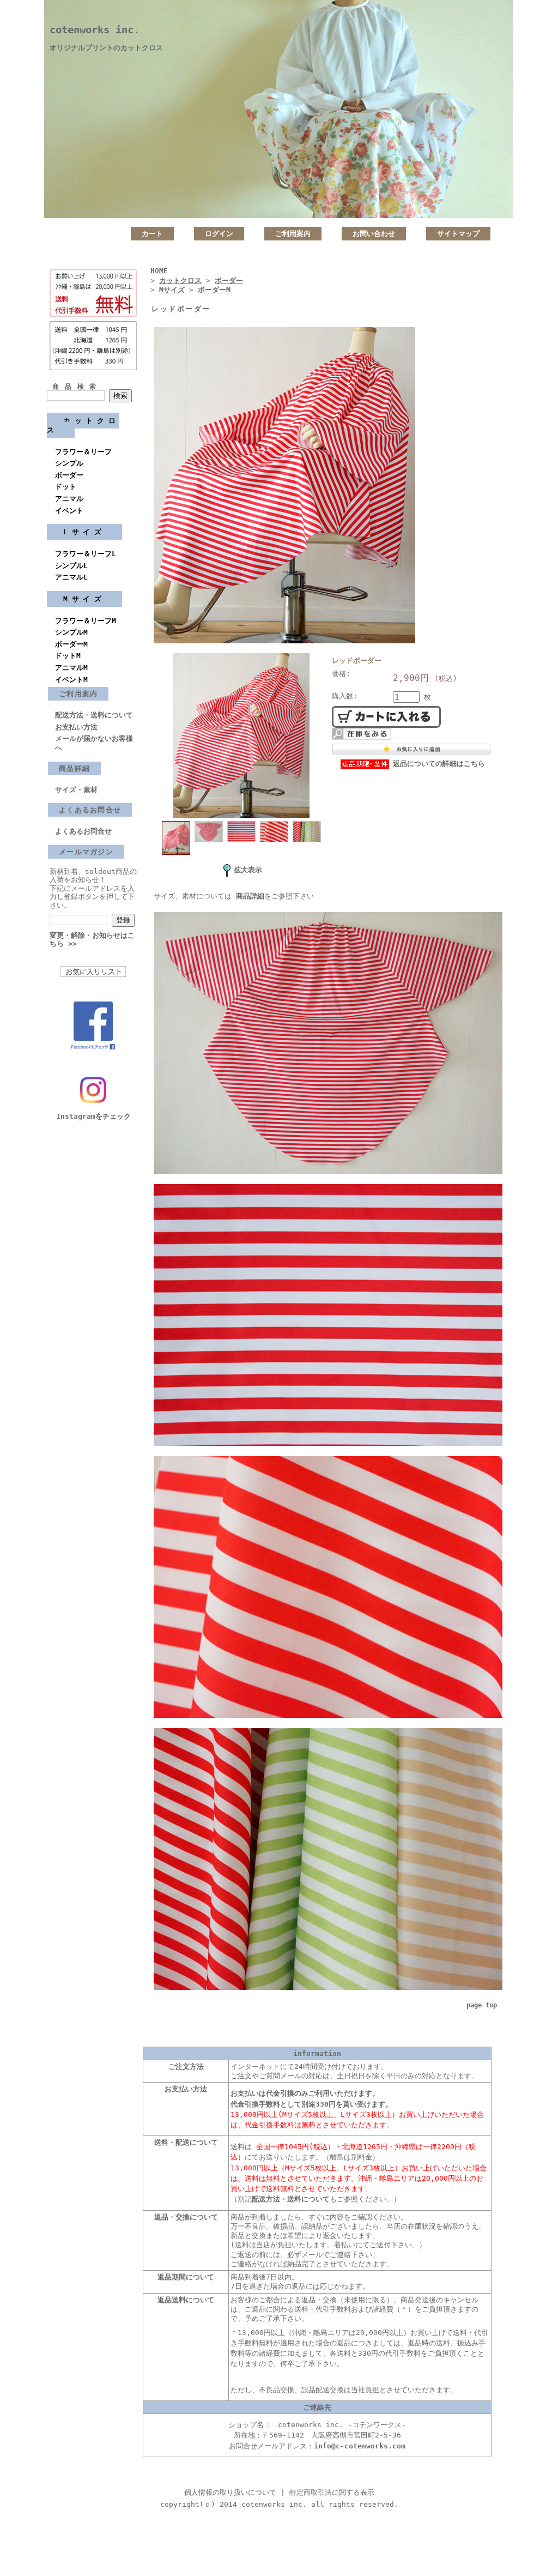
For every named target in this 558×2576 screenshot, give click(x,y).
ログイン (219, 234)
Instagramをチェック (93, 1116)
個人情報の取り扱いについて (230, 2492)
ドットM (68, 656)
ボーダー (69, 475)
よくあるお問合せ (90, 810)
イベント (69, 511)
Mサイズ (84, 599)
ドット (66, 487)
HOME (159, 271)
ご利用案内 (293, 234)
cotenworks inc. (95, 30)
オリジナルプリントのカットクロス (106, 48)
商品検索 (77, 387)
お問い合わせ (374, 234)
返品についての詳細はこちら (439, 764)
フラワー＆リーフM (86, 621)
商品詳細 (74, 768)
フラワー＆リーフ (83, 452)
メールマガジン (86, 852)
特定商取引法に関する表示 (332, 2492)
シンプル (69, 463)
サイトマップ (458, 234)
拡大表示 (248, 870)
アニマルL (71, 577)
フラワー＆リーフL (86, 554)
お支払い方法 (76, 727)
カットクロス (83, 425)
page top (482, 2005)
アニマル (69, 499)
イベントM (71, 680)
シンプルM (71, 632)
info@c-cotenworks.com (360, 2446)
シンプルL (71, 566)
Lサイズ (84, 532)
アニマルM (71, 668)
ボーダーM (71, 644)
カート (152, 234)
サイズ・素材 (76, 790)
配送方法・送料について (94, 715)
